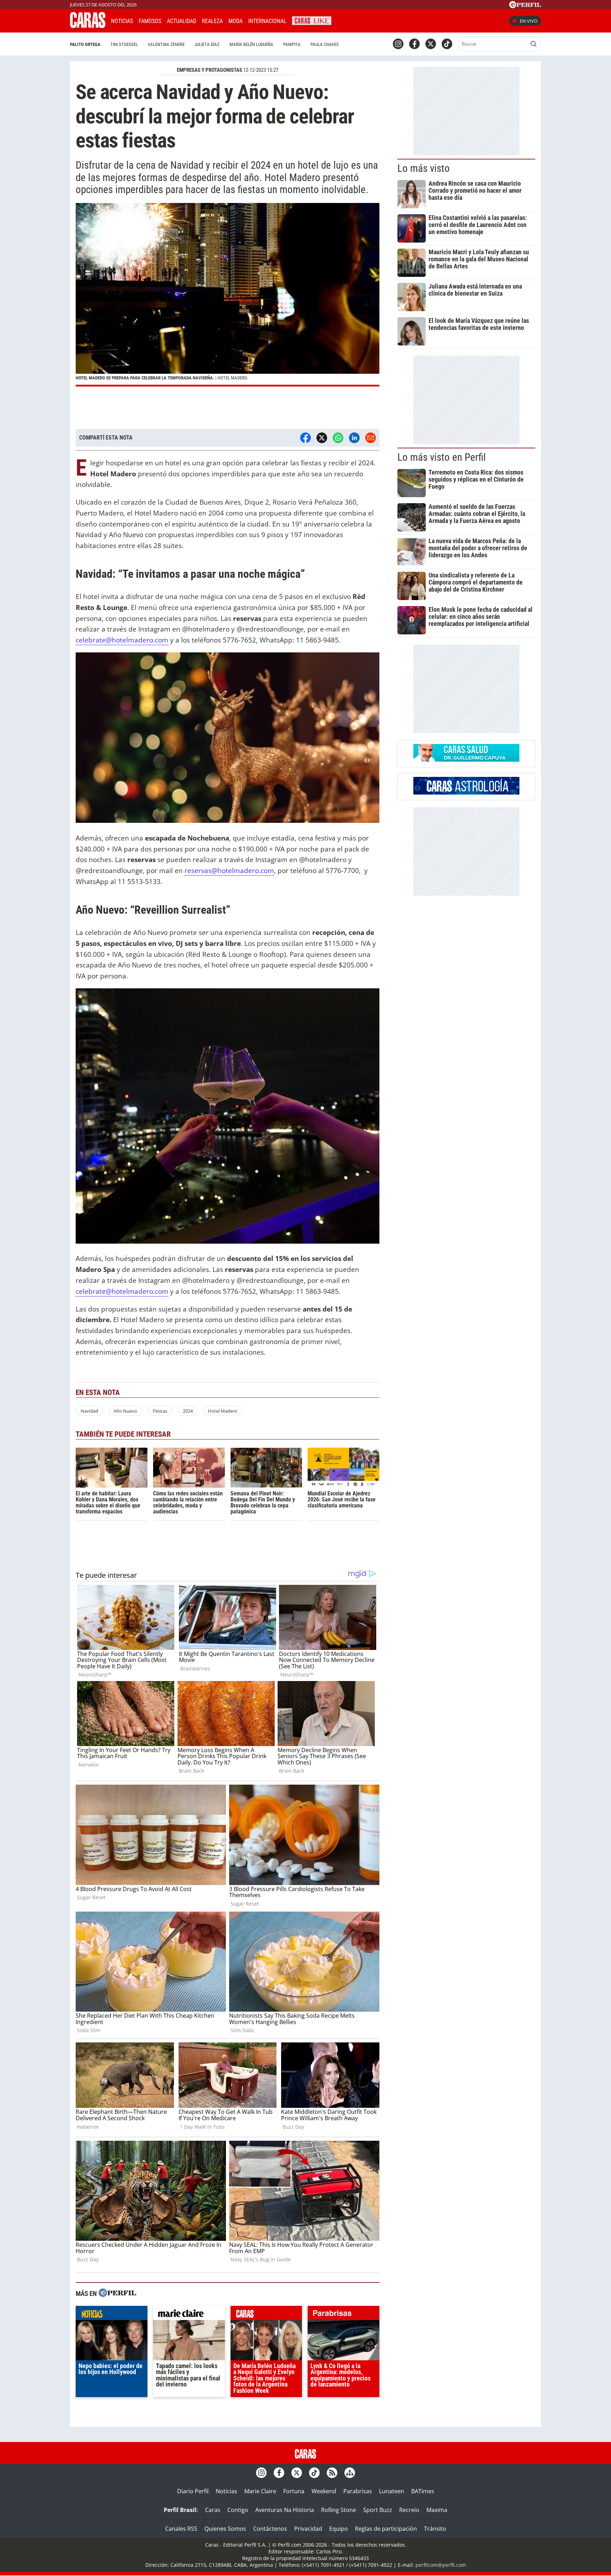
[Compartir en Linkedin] (354, 438)
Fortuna (294, 2491)
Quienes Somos (225, 2529)
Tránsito (435, 2529)
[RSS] (332, 2473)
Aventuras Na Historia (285, 2510)
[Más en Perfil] (117, 2294)
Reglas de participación (386, 2529)
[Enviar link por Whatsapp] (338, 438)
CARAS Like (312, 20)
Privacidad (308, 2529)
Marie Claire (260, 2491)
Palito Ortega (85, 44)
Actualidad (182, 21)
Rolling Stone (339, 2510)
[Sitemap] (350, 2473)
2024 (188, 1411)
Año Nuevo (125, 1411)
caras (266, 2315)
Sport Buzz (378, 2510)
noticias (112, 2315)
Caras (213, 2510)
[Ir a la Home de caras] (88, 26)
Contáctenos (270, 2529)
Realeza (212, 21)
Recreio (409, 2510)
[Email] (371, 438)
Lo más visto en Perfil (442, 457)
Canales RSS (181, 2529)
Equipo (339, 2529)
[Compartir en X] (322, 438)
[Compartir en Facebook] (305, 438)
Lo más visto (424, 168)
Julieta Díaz (207, 44)
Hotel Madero (223, 1411)
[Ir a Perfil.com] (525, 6)
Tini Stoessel (124, 44)
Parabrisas (358, 2491)
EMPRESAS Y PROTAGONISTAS (210, 70)
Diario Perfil (193, 2491)
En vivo (529, 21)
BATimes (423, 2491)
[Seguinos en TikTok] (447, 44)
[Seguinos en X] (431, 44)
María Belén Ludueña (251, 44)
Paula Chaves (325, 44)
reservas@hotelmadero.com (229, 870)
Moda (235, 21)
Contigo (238, 2510)
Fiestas (160, 1411)
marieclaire (189, 2315)
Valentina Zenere (166, 44)
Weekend (324, 2491)
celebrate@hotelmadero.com (122, 640)
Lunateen (392, 2491)
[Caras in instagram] (398, 44)
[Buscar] (534, 44)
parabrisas (344, 2315)
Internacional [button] (267, 21)
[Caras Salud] (466, 760)
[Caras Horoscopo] (466, 792)
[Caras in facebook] (414, 44)
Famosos (150, 21)
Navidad (89, 1411)
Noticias (122, 21)
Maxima (437, 2510)
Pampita (292, 44)
